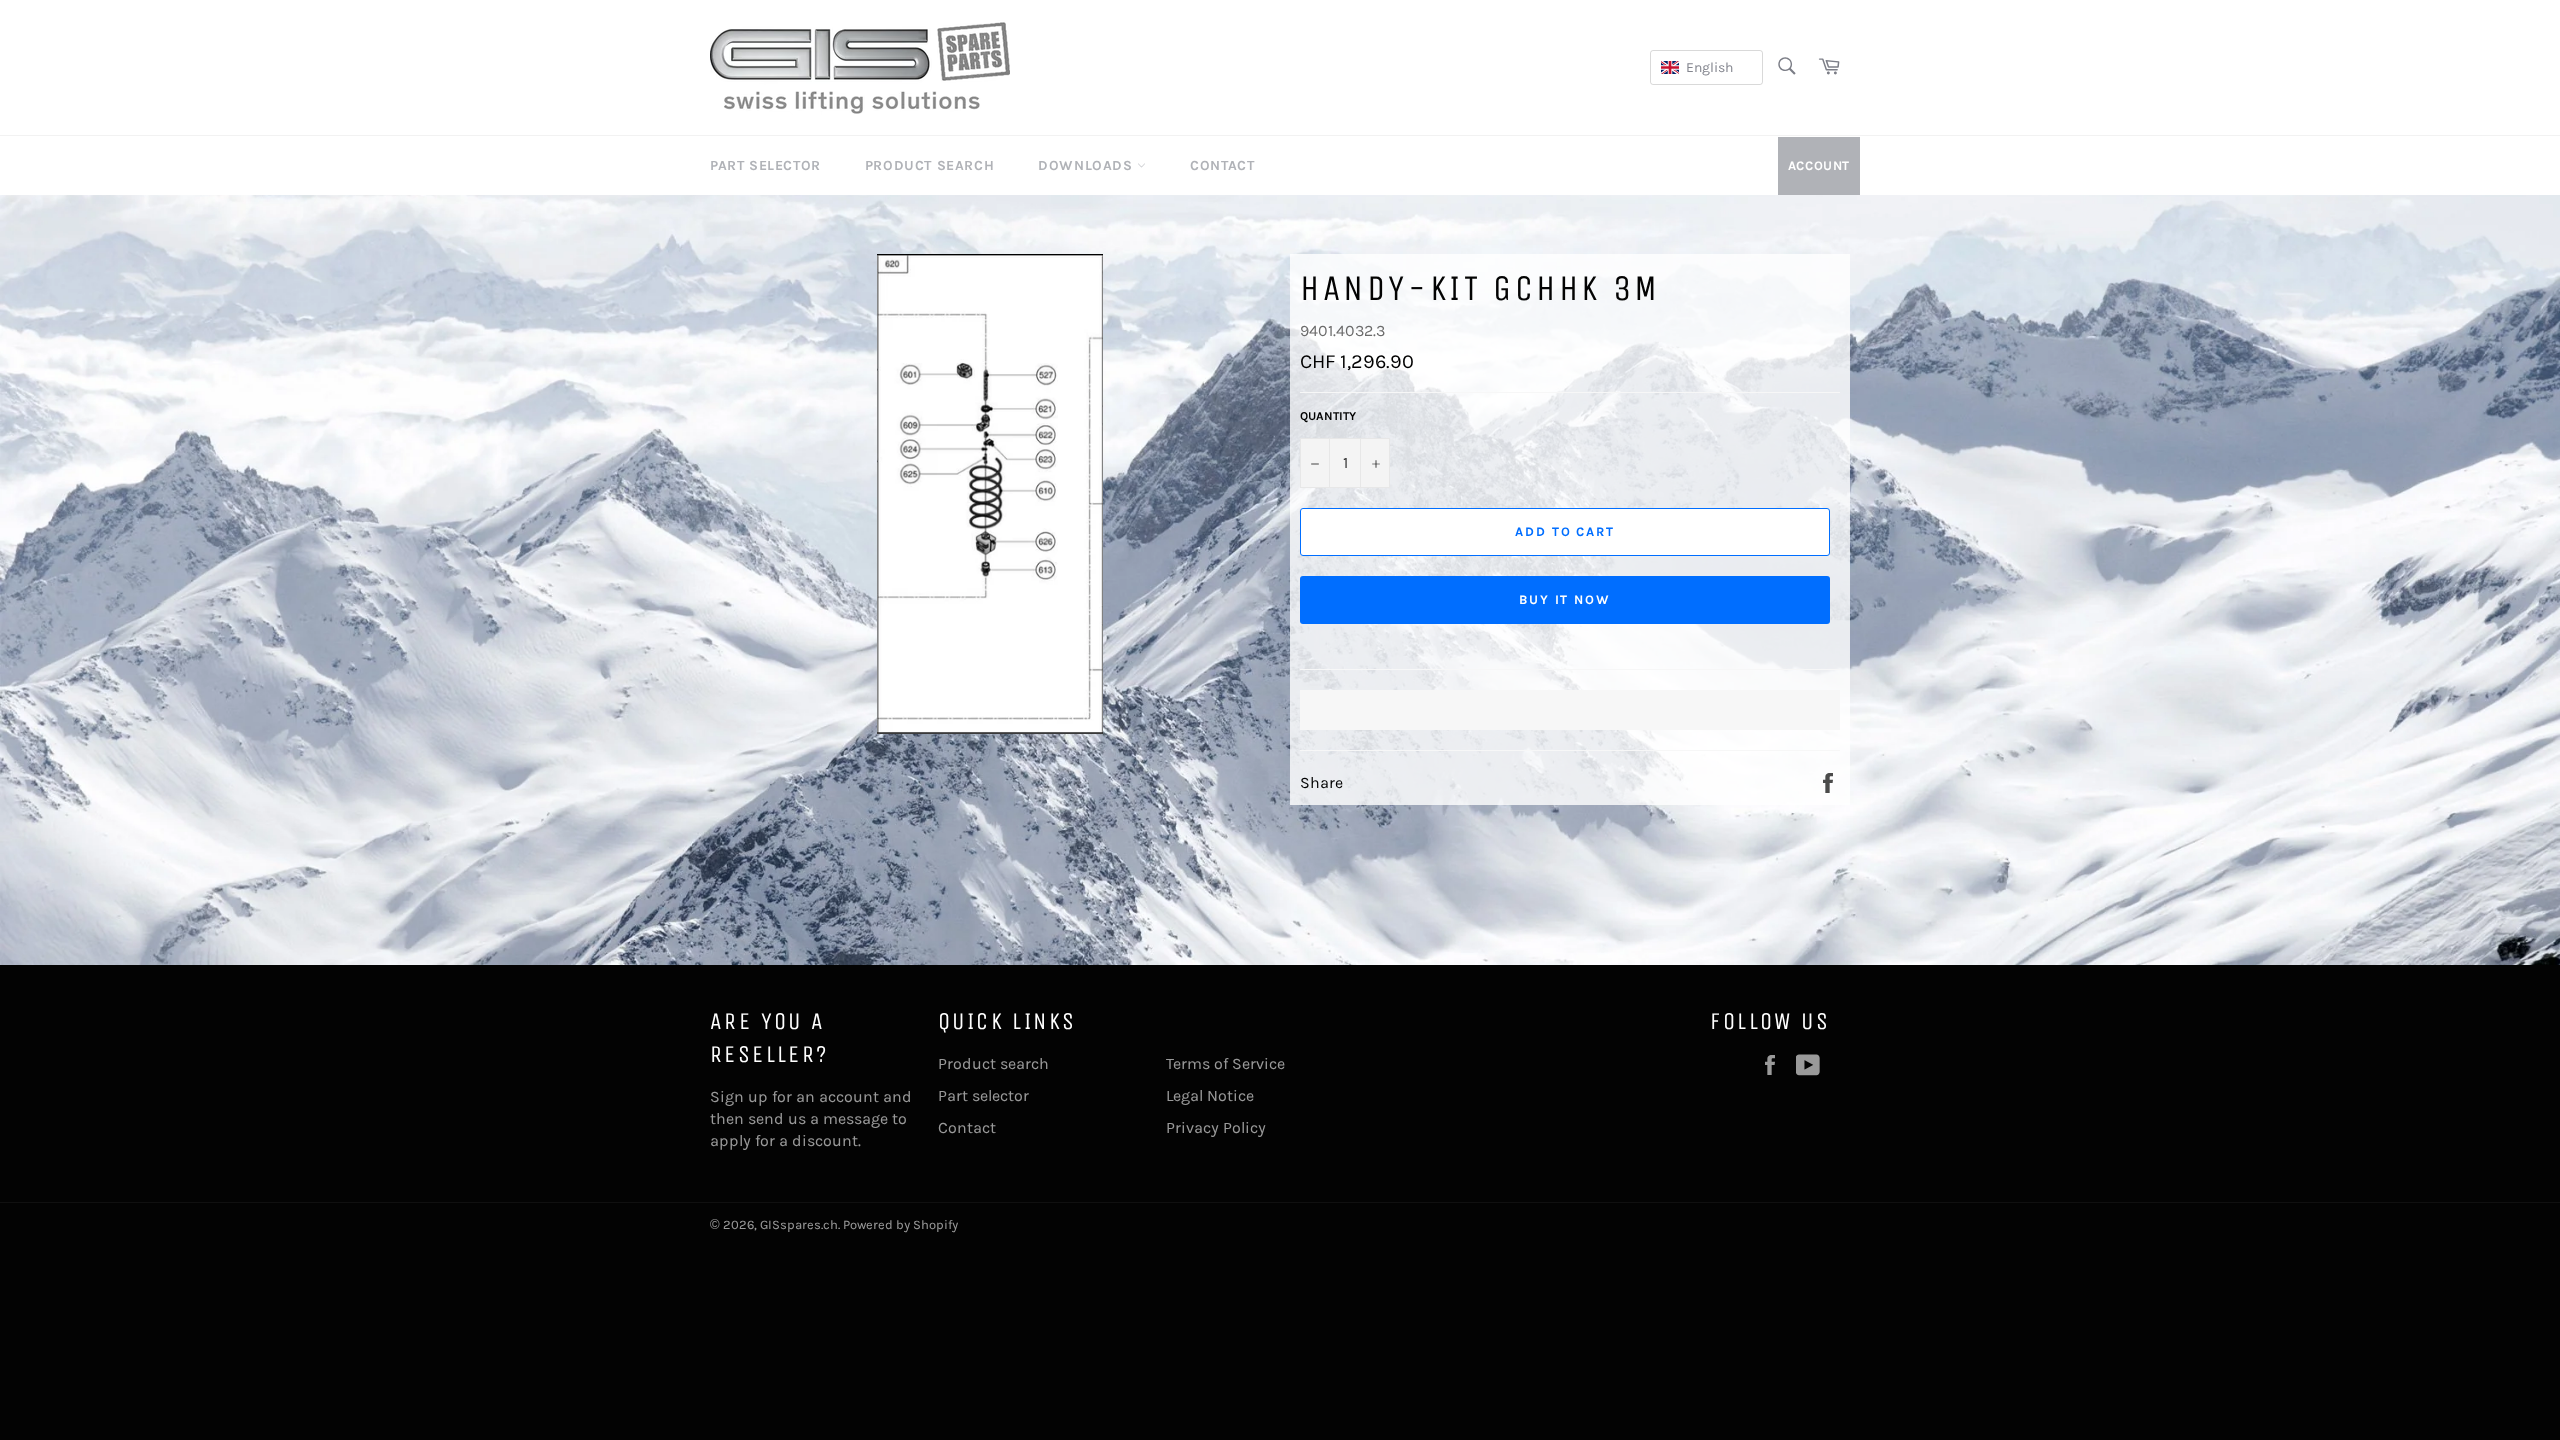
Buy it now (1565, 599)
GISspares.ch (799, 1224)
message (855, 1118)
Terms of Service (1225, 1063)
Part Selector (765, 165)
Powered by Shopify (900, 1224)
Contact (1222, 165)
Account (1819, 165)
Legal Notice (1210, 1095)
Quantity (1328, 416)
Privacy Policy (1216, 1127)
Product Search (929, 165)
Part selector (983, 1095)
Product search (993, 1063)
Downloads (1087, 165)
